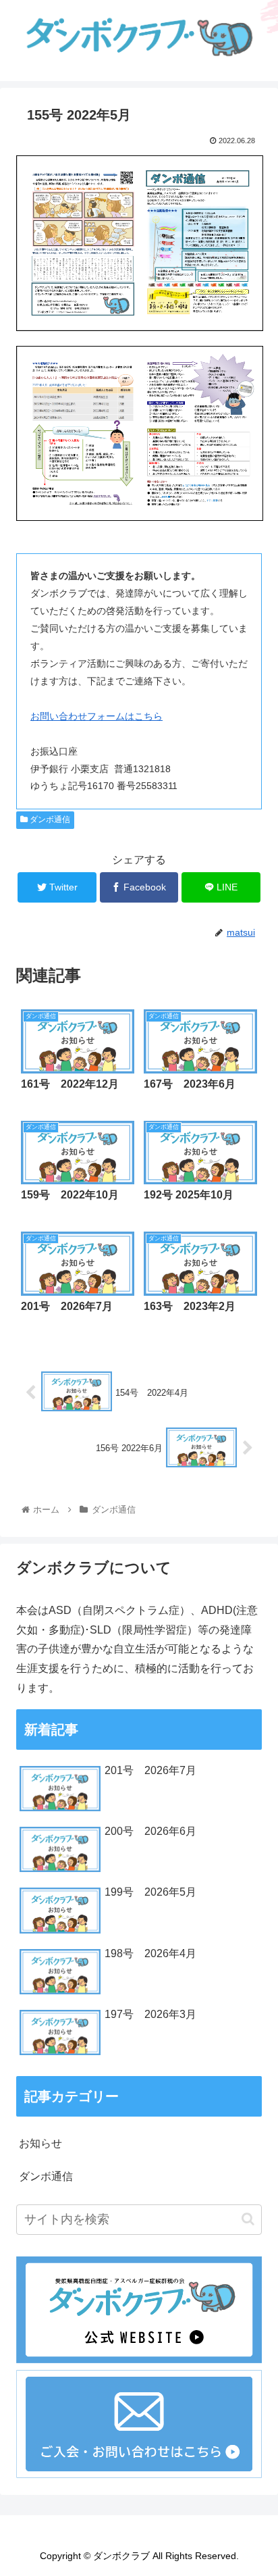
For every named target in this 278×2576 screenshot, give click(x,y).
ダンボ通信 (49, 819)
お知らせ (40, 2143)
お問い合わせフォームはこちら (96, 716)
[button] (248, 2219)
